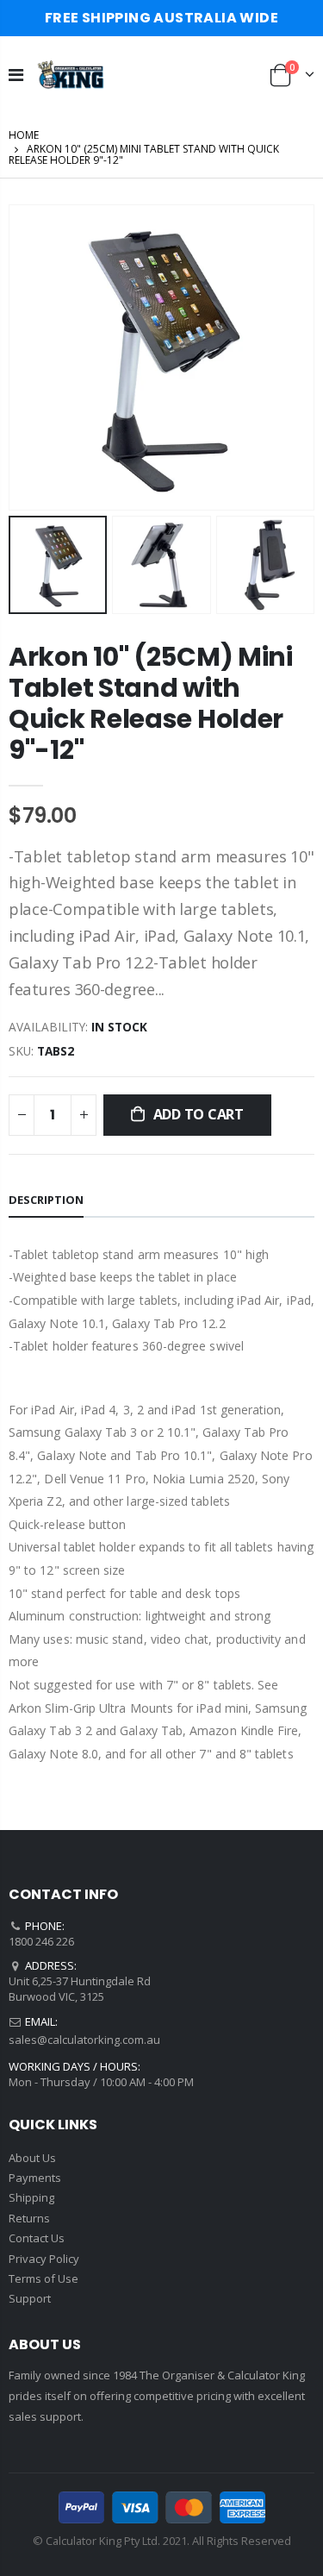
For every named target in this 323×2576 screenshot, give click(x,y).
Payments (35, 2178)
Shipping (31, 2197)
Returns (29, 2218)
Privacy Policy (44, 2259)
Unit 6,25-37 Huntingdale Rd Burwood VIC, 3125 (80, 1989)
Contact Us (37, 2238)
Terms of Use (43, 2278)
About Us (32, 2158)
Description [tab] (46, 1200)
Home (24, 135)
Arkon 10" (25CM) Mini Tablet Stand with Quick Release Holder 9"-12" (151, 703)
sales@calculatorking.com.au (84, 2040)
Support (30, 2298)
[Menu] (16, 75)
